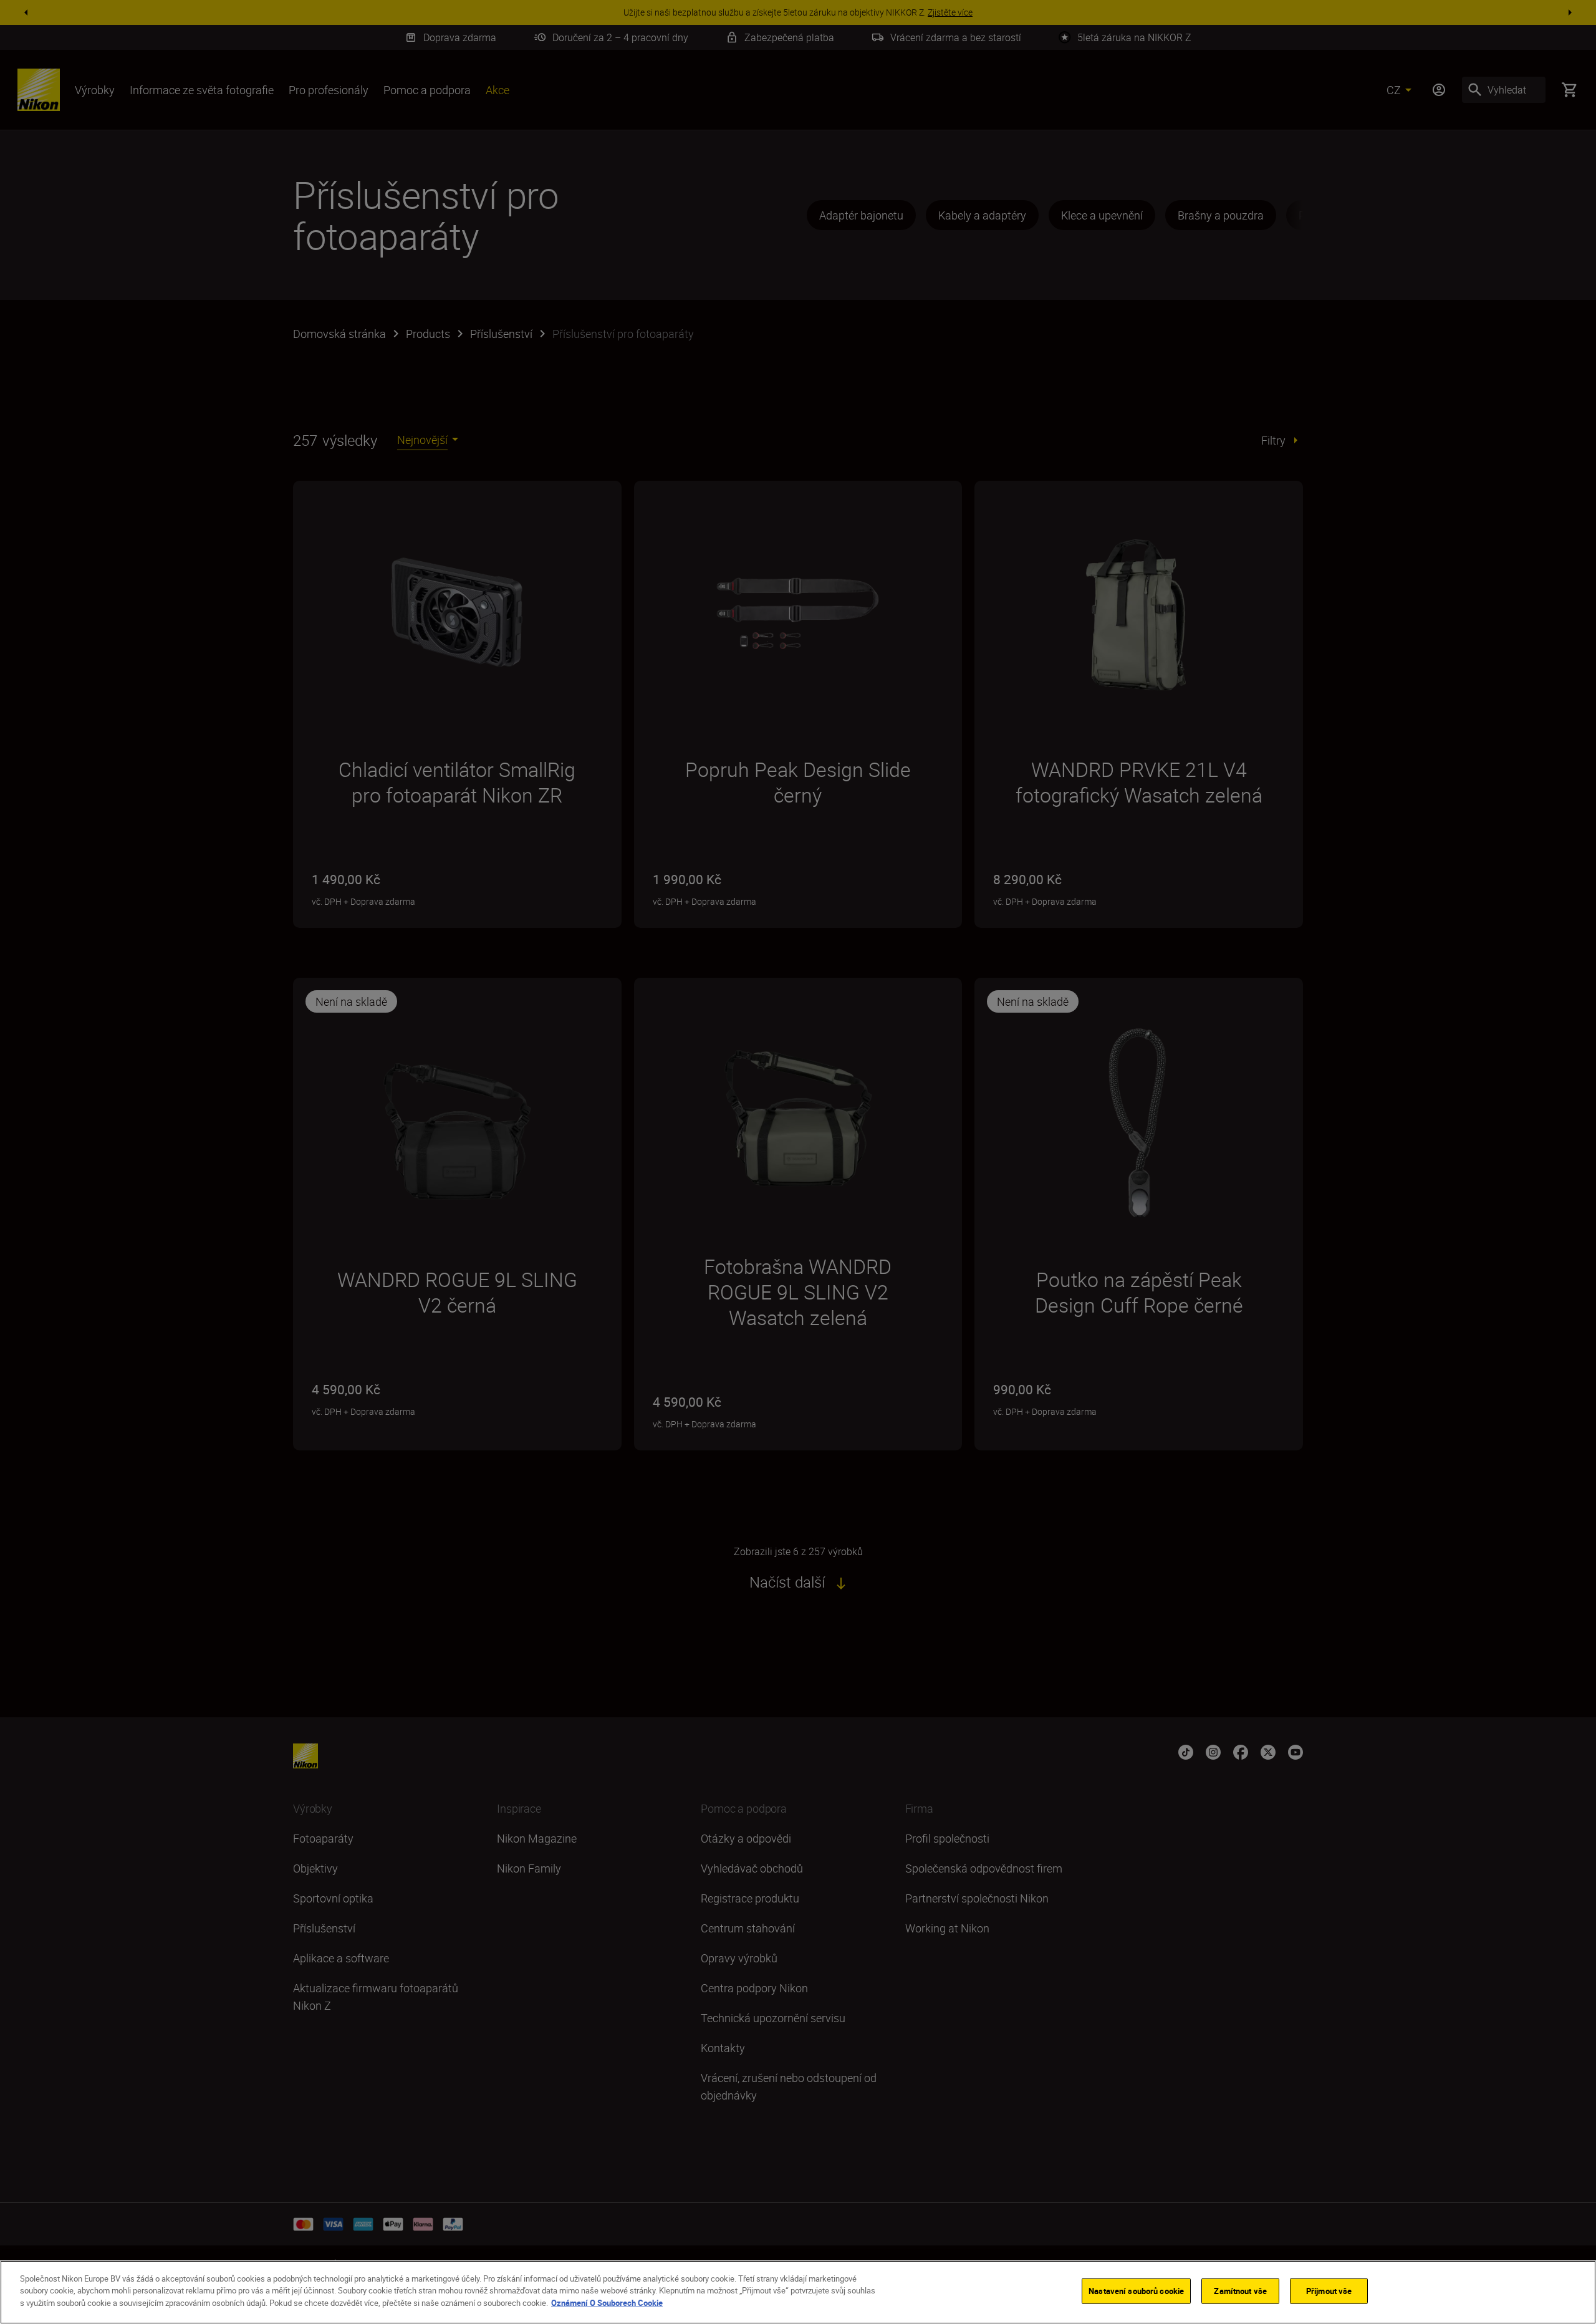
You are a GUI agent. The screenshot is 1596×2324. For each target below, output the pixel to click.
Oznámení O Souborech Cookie (607, 2303)
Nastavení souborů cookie (1136, 2291)
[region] (798, 2292)
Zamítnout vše (1240, 2291)
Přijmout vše (1329, 2291)
